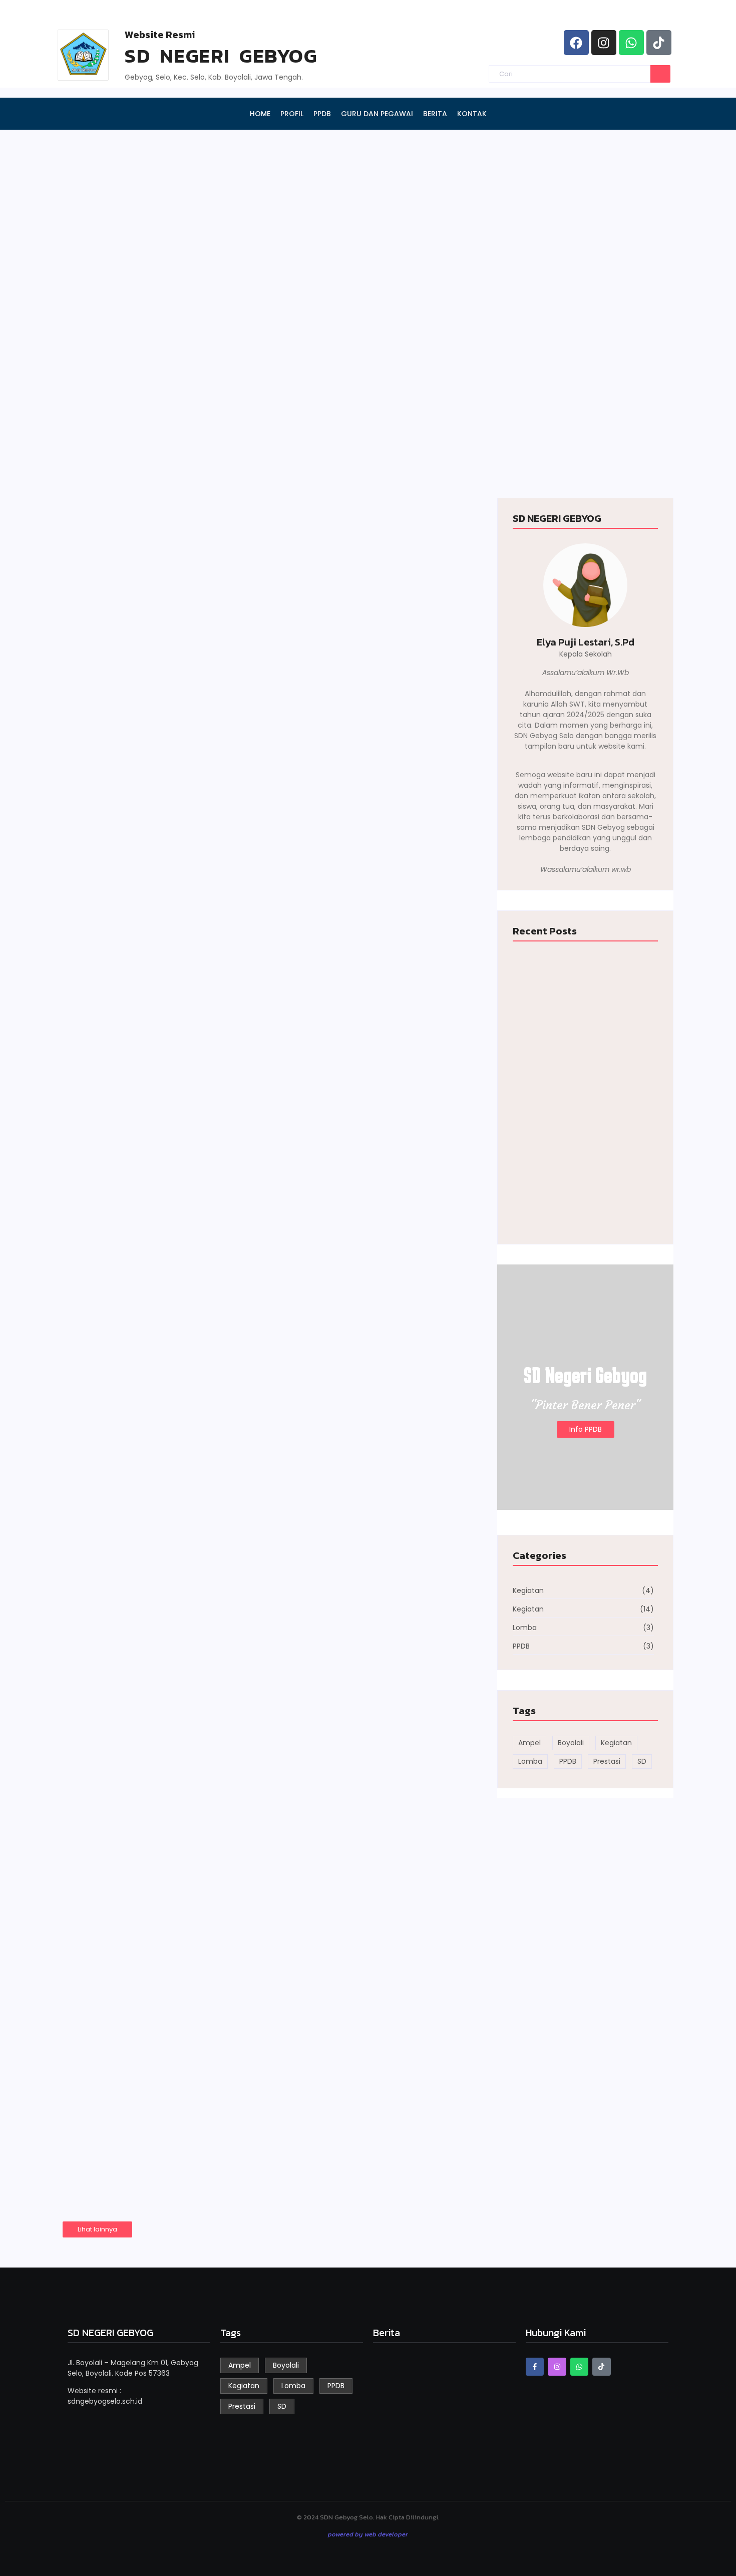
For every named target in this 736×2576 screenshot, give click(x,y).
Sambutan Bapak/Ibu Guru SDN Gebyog (211, 1563)
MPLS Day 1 (115, 1270)
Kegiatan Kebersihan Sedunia (178, 967)
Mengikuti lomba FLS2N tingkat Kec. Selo (216, 2125)
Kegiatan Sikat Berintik (157, 1422)
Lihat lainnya (97, 2229)
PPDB (87, 293)
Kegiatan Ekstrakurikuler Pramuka (196, 1844)
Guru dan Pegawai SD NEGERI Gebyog (557, 288)
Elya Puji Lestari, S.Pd (586, 642)
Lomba (94, 2107)
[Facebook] (576, 43)
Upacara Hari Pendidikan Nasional (195, 1703)
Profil (86, 449)
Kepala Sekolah (586, 654)
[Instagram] (604, 43)
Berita (500, 449)
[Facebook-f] (535, 2367)
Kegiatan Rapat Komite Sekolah (186, 1984)
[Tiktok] (659, 43)
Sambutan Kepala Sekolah (345, 449)
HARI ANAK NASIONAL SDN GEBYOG (197, 1130)
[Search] (660, 74)
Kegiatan (97, 948)
